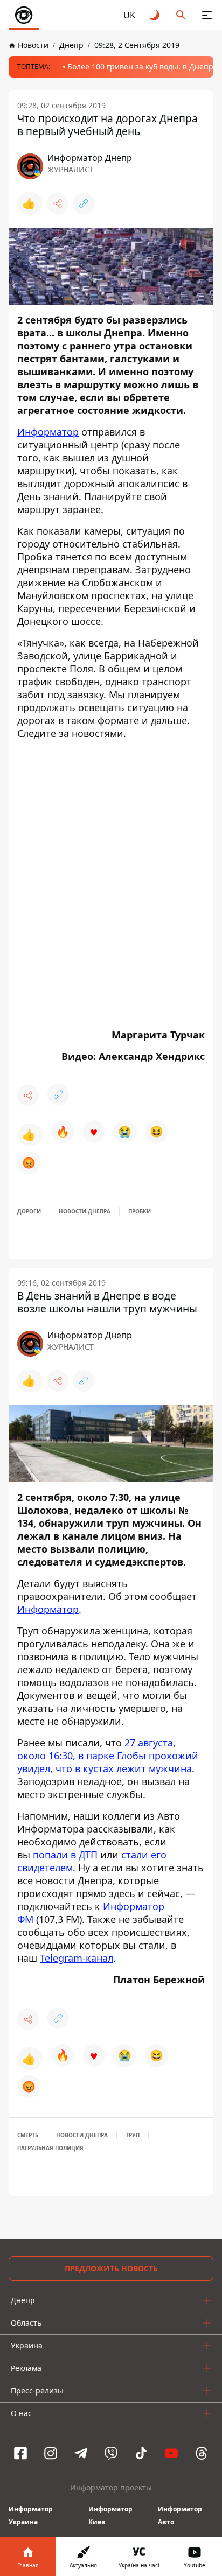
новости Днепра (85, 1211)
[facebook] (20, 2453)
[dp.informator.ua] (24, 15)
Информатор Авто (180, 2515)
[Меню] (207, 15)
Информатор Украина (31, 2515)
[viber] (111, 2453)
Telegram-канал (77, 1958)
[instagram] (51, 2453)
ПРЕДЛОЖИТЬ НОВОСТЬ (111, 2268)
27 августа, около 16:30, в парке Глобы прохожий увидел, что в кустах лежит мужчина (108, 1756)
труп (133, 2135)
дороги (29, 1211)
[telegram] (81, 2453)
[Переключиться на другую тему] (155, 15)
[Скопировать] (84, 203)
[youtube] (171, 2453)
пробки (140, 1211)
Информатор (48, 432)
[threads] (202, 2453)
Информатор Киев (110, 2515)
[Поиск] (181, 15)
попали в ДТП (65, 1855)
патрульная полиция (50, 2148)
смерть (28, 2135)
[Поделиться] (58, 203)
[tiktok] (141, 2453)
